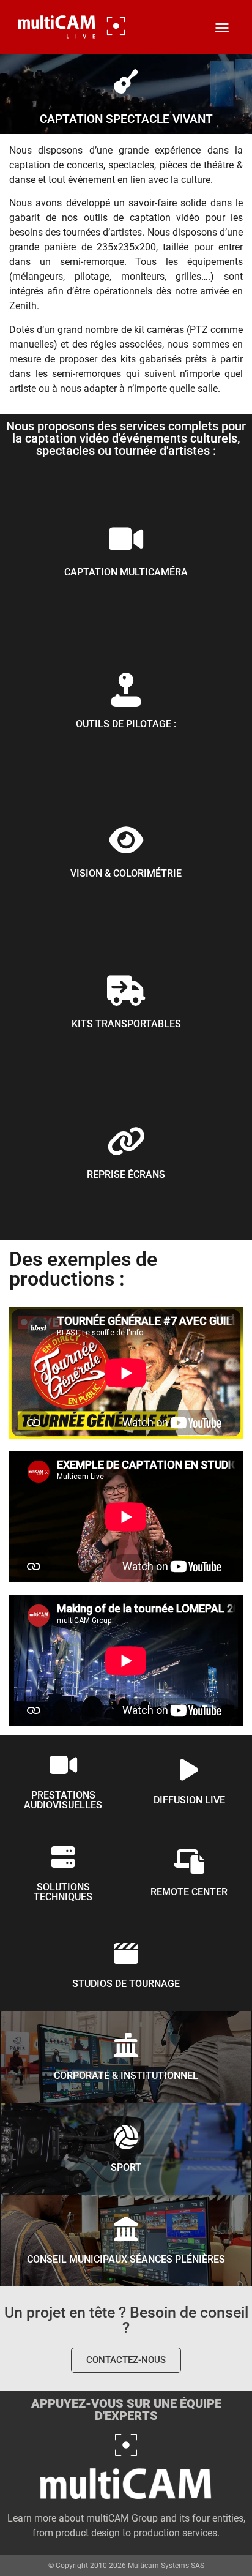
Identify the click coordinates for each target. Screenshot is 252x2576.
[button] (222, 28)
